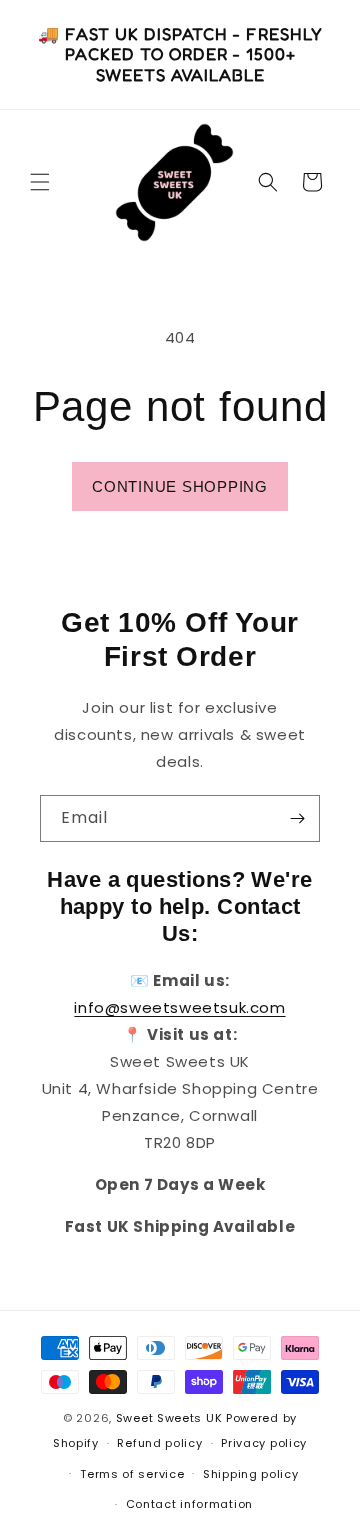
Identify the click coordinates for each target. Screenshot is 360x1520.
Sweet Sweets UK (169, 1418)
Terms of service (132, 1474)
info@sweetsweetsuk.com (179, 1007)
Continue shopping (180, 486)
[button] (40, 182)
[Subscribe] (297, 818)
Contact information (189, 1504)
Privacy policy (264, 1443)
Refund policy (159, 1443)
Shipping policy (251, 1474)
